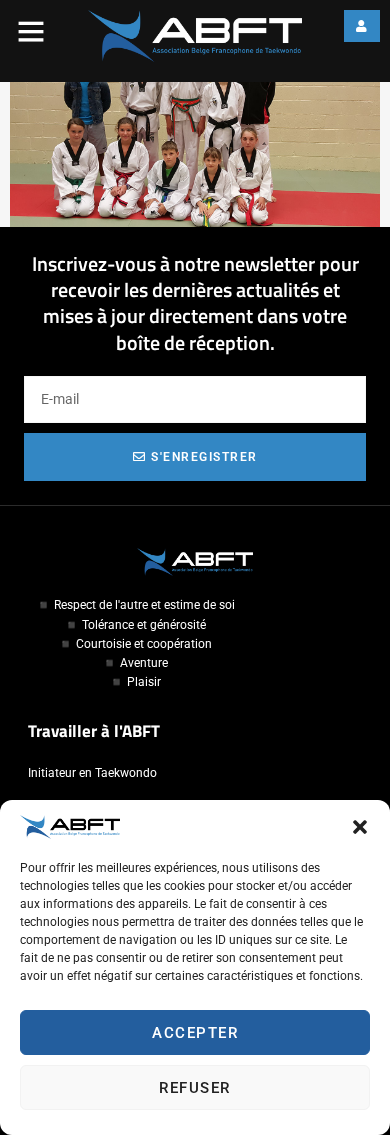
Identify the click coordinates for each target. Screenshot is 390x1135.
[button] (360, 827)
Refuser (195, 1088)
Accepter (195, 1033)
